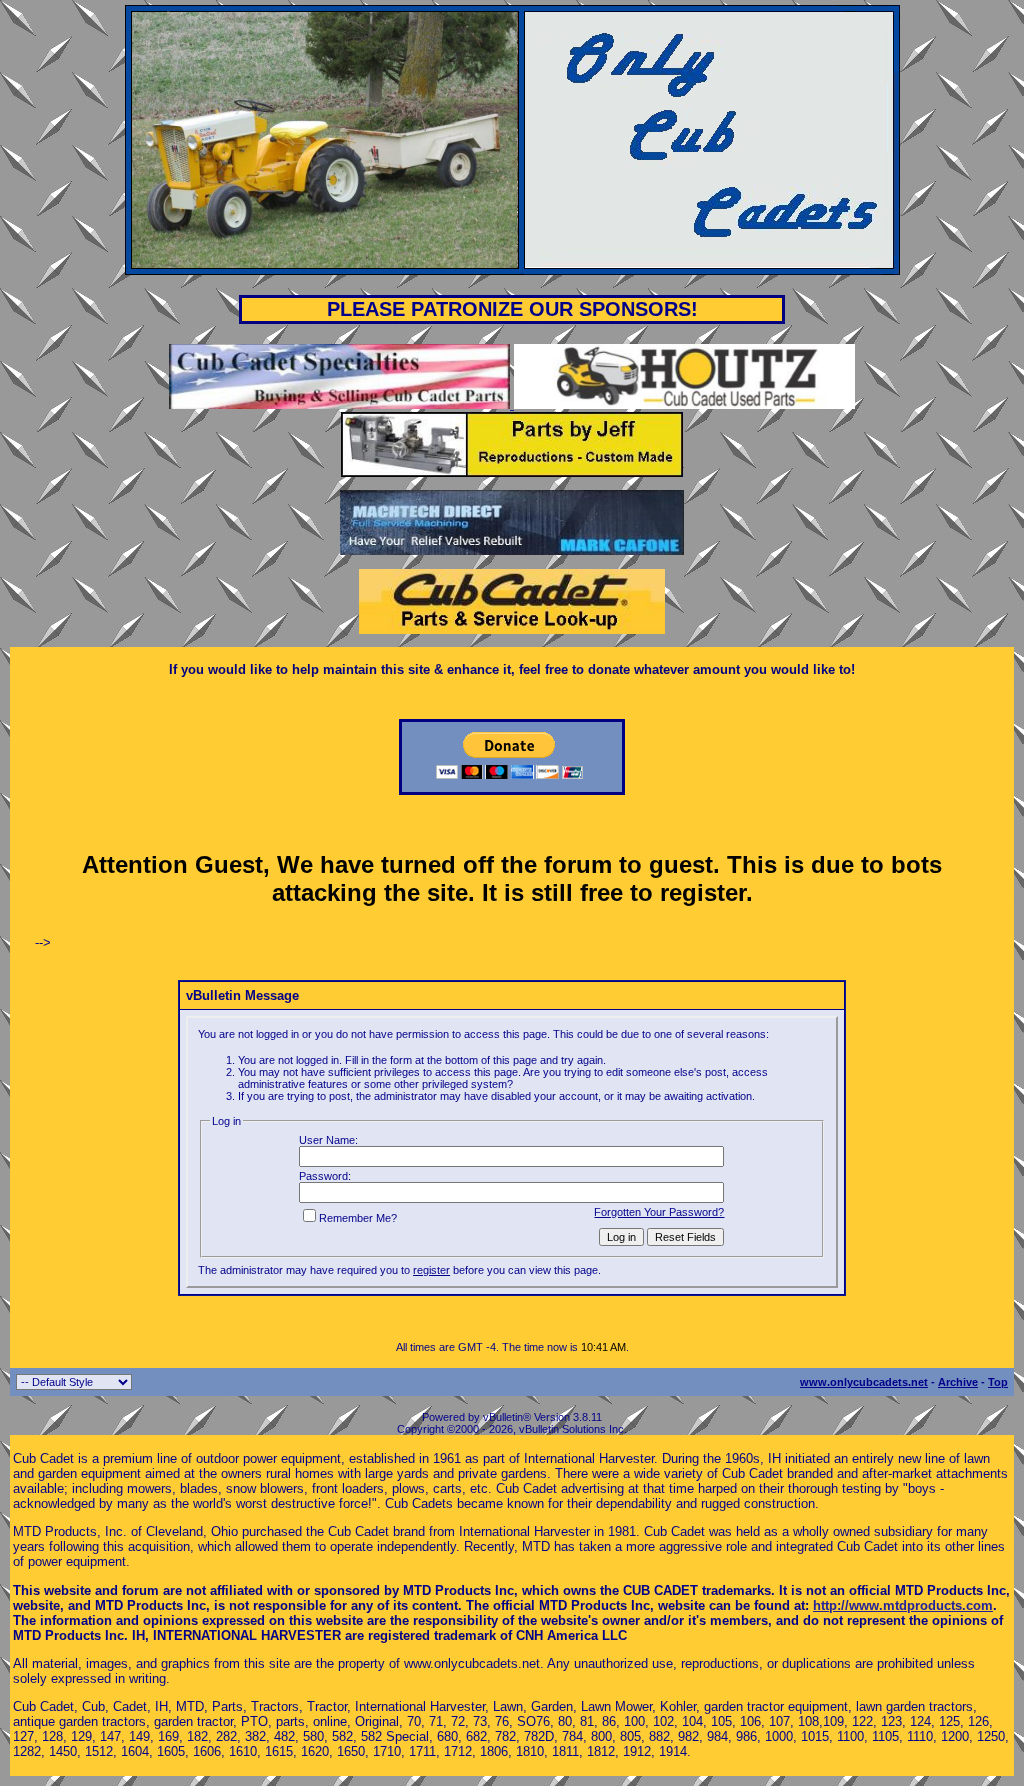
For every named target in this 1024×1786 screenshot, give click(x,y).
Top (998, 1382)
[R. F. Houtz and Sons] (684, 404)
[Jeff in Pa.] (511, 472)
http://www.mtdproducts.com (903, 1605)
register (431, 1270)
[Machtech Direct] (511, 550)
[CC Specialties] (341, 404)
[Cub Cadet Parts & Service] (512, 629)
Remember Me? (358, 1218)
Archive (958, 1382)
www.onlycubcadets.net (864, 1382)
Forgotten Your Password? (659, 1212)
